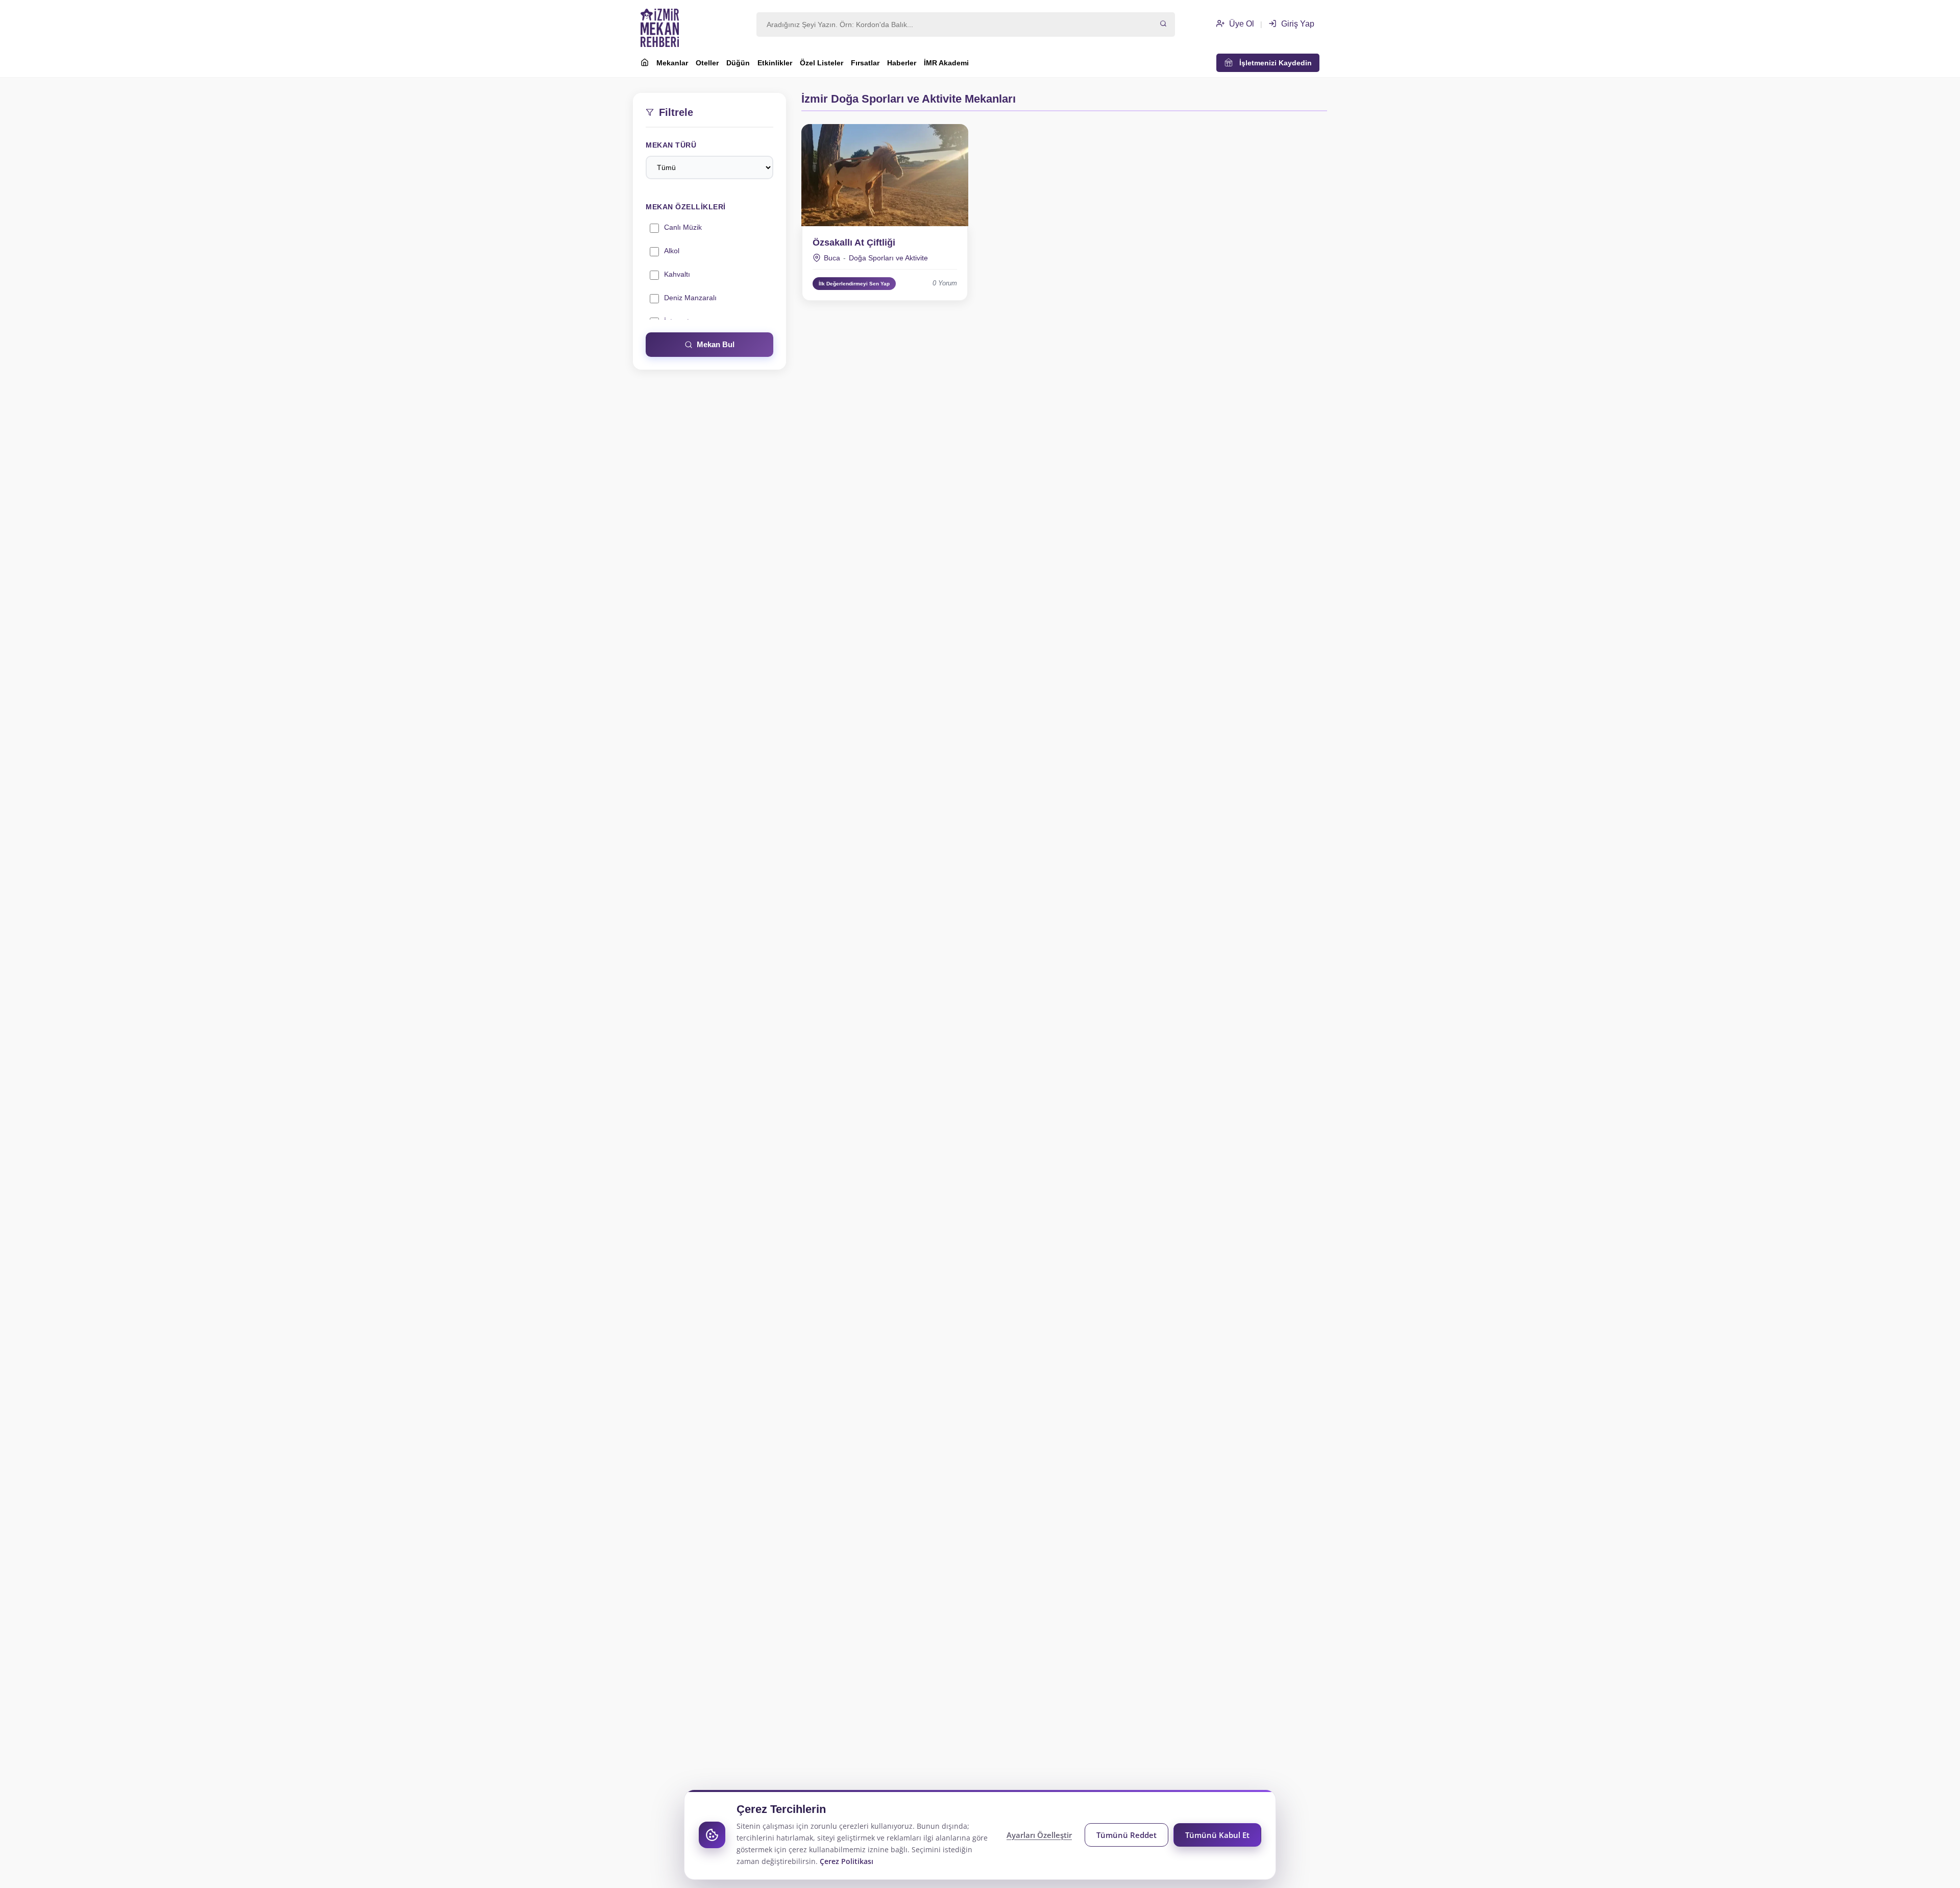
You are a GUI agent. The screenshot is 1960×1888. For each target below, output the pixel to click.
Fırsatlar (865, 63)
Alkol (672, 251)
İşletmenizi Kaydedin (1272, 63)
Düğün (738, 63)
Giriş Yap (1297, 24)
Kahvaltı (677, 274)
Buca (832, 258)
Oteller (707, 63)
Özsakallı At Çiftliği (854, 243)
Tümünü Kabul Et (1217, 1835)
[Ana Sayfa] (645, 64)
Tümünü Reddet (1126, 1835)
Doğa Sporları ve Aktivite (888, 258)
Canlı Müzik (683, 227)
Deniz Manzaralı (690, 298)
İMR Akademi (946, 63)
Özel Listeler (822, 63)
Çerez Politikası (847, 1861)
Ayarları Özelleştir (1039, 1835)
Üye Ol (1241, 24)
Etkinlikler (775, 63)
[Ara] (1163, 25)
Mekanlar (672, 63)
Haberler (902, 63)
